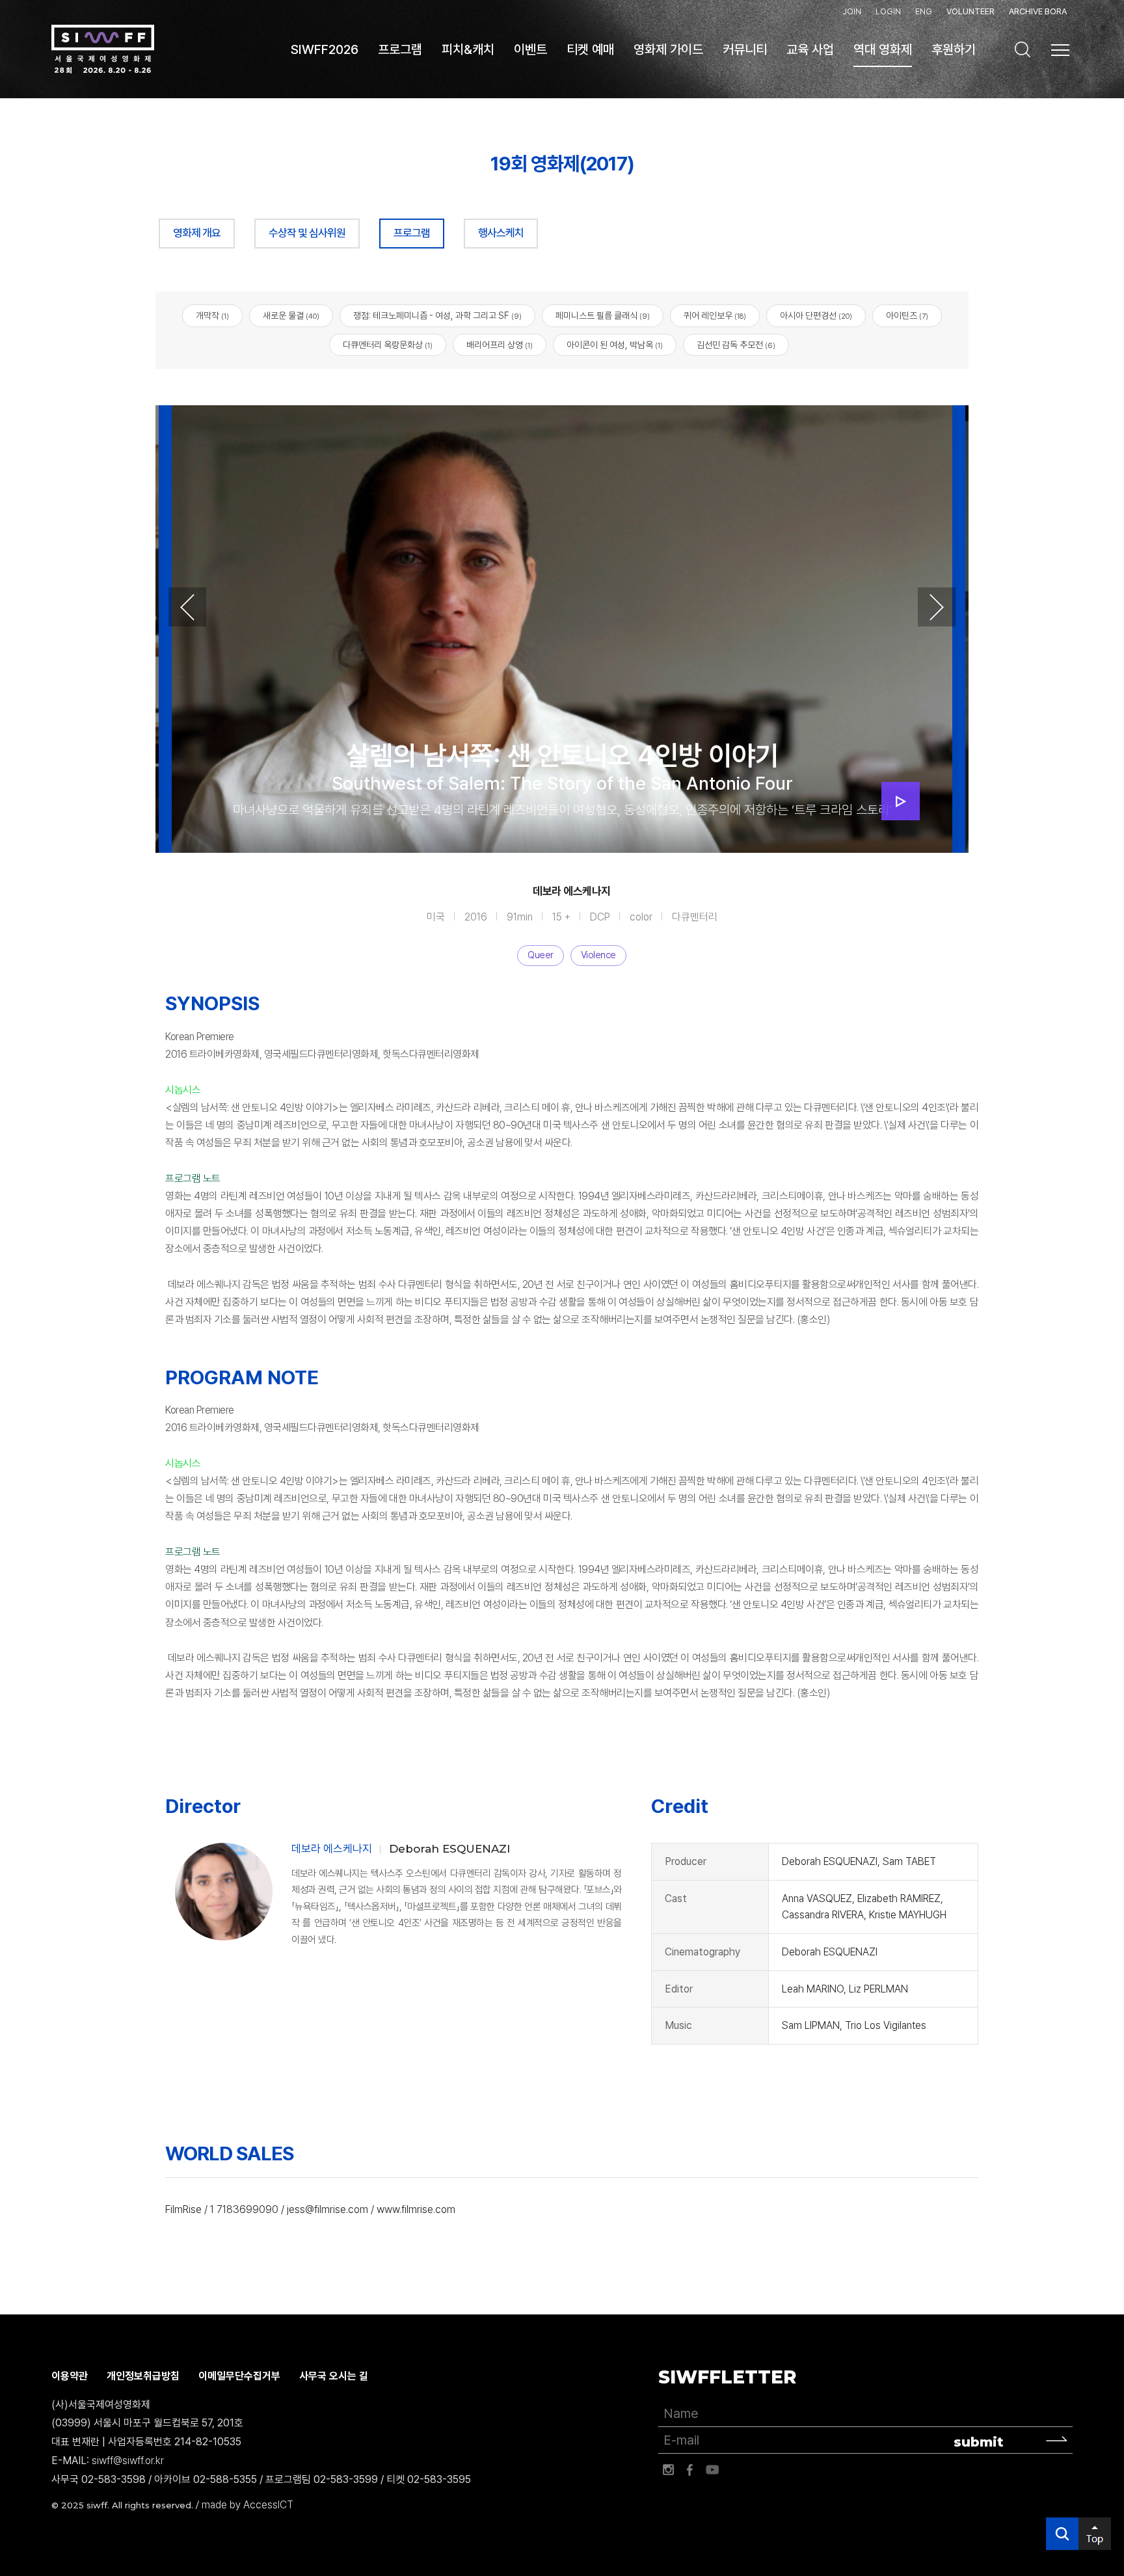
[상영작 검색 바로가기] (1023, 49)
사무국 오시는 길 (334, 2376)
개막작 (212, 315)
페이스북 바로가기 (690, 2470)
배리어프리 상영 (500, 345)
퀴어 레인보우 (715, 315)
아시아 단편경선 (816, 315)
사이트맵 (1060, 50)
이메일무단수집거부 (239, 2376)
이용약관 (70, 2376)
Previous (187, 607)
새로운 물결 (291, 315)
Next (937, 607)
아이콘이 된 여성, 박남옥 (615, 345)
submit (979, 2442)
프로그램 (412, 233)
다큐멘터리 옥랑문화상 (388, 345)
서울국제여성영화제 (103, 49)
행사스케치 (501, 233)
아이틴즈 (907, 315)
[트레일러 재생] (901, 801)
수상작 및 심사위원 (307, 233)
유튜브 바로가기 (712, 2470)
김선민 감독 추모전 (736, 345)
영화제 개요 (197, 233)
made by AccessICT (248, 2505)
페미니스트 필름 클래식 (603, 315)
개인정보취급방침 (143, 2376)
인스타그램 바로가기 (668, 2470)
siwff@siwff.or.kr (128, 2461)
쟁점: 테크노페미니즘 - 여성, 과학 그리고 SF (437, 315)
